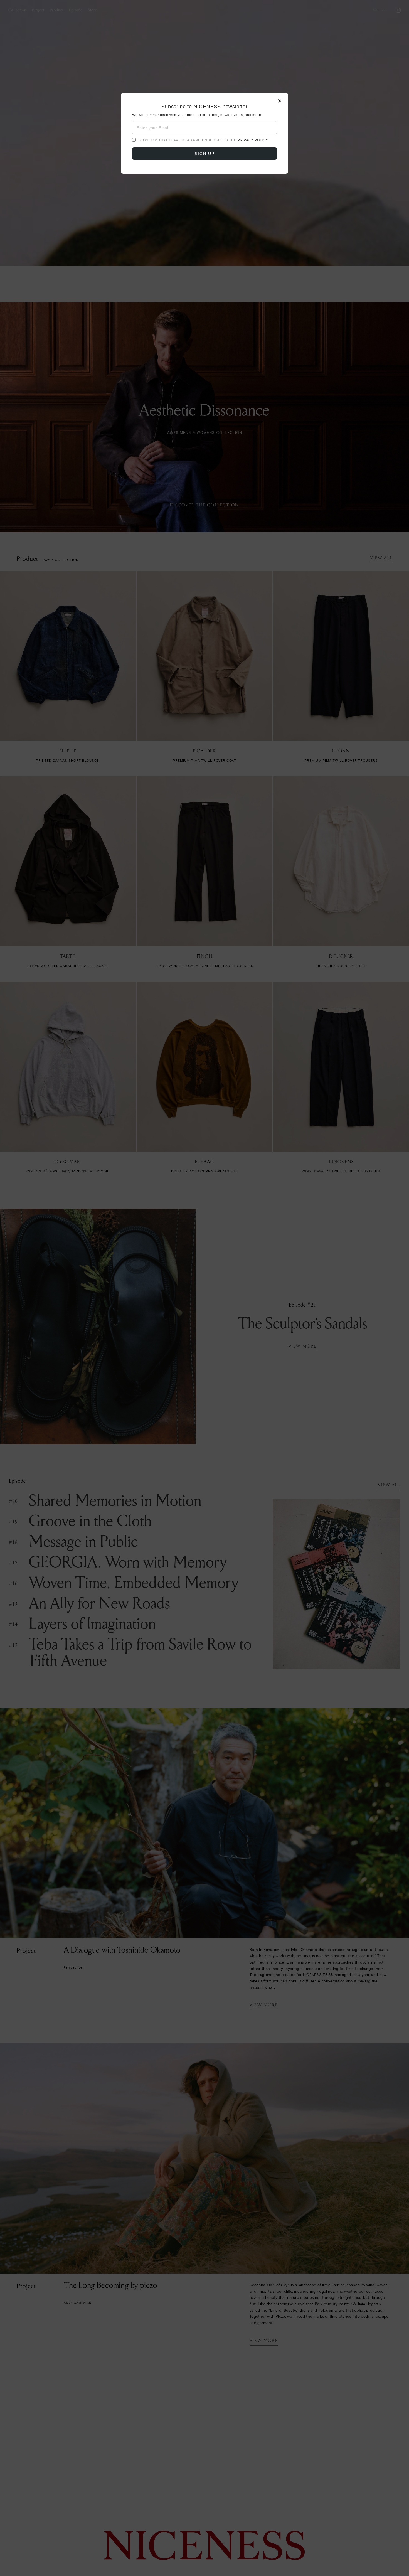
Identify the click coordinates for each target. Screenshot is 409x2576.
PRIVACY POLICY (253, 140)
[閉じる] (204, 1288)
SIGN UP (205, 154)
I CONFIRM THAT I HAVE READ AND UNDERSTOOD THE (203, 140)
